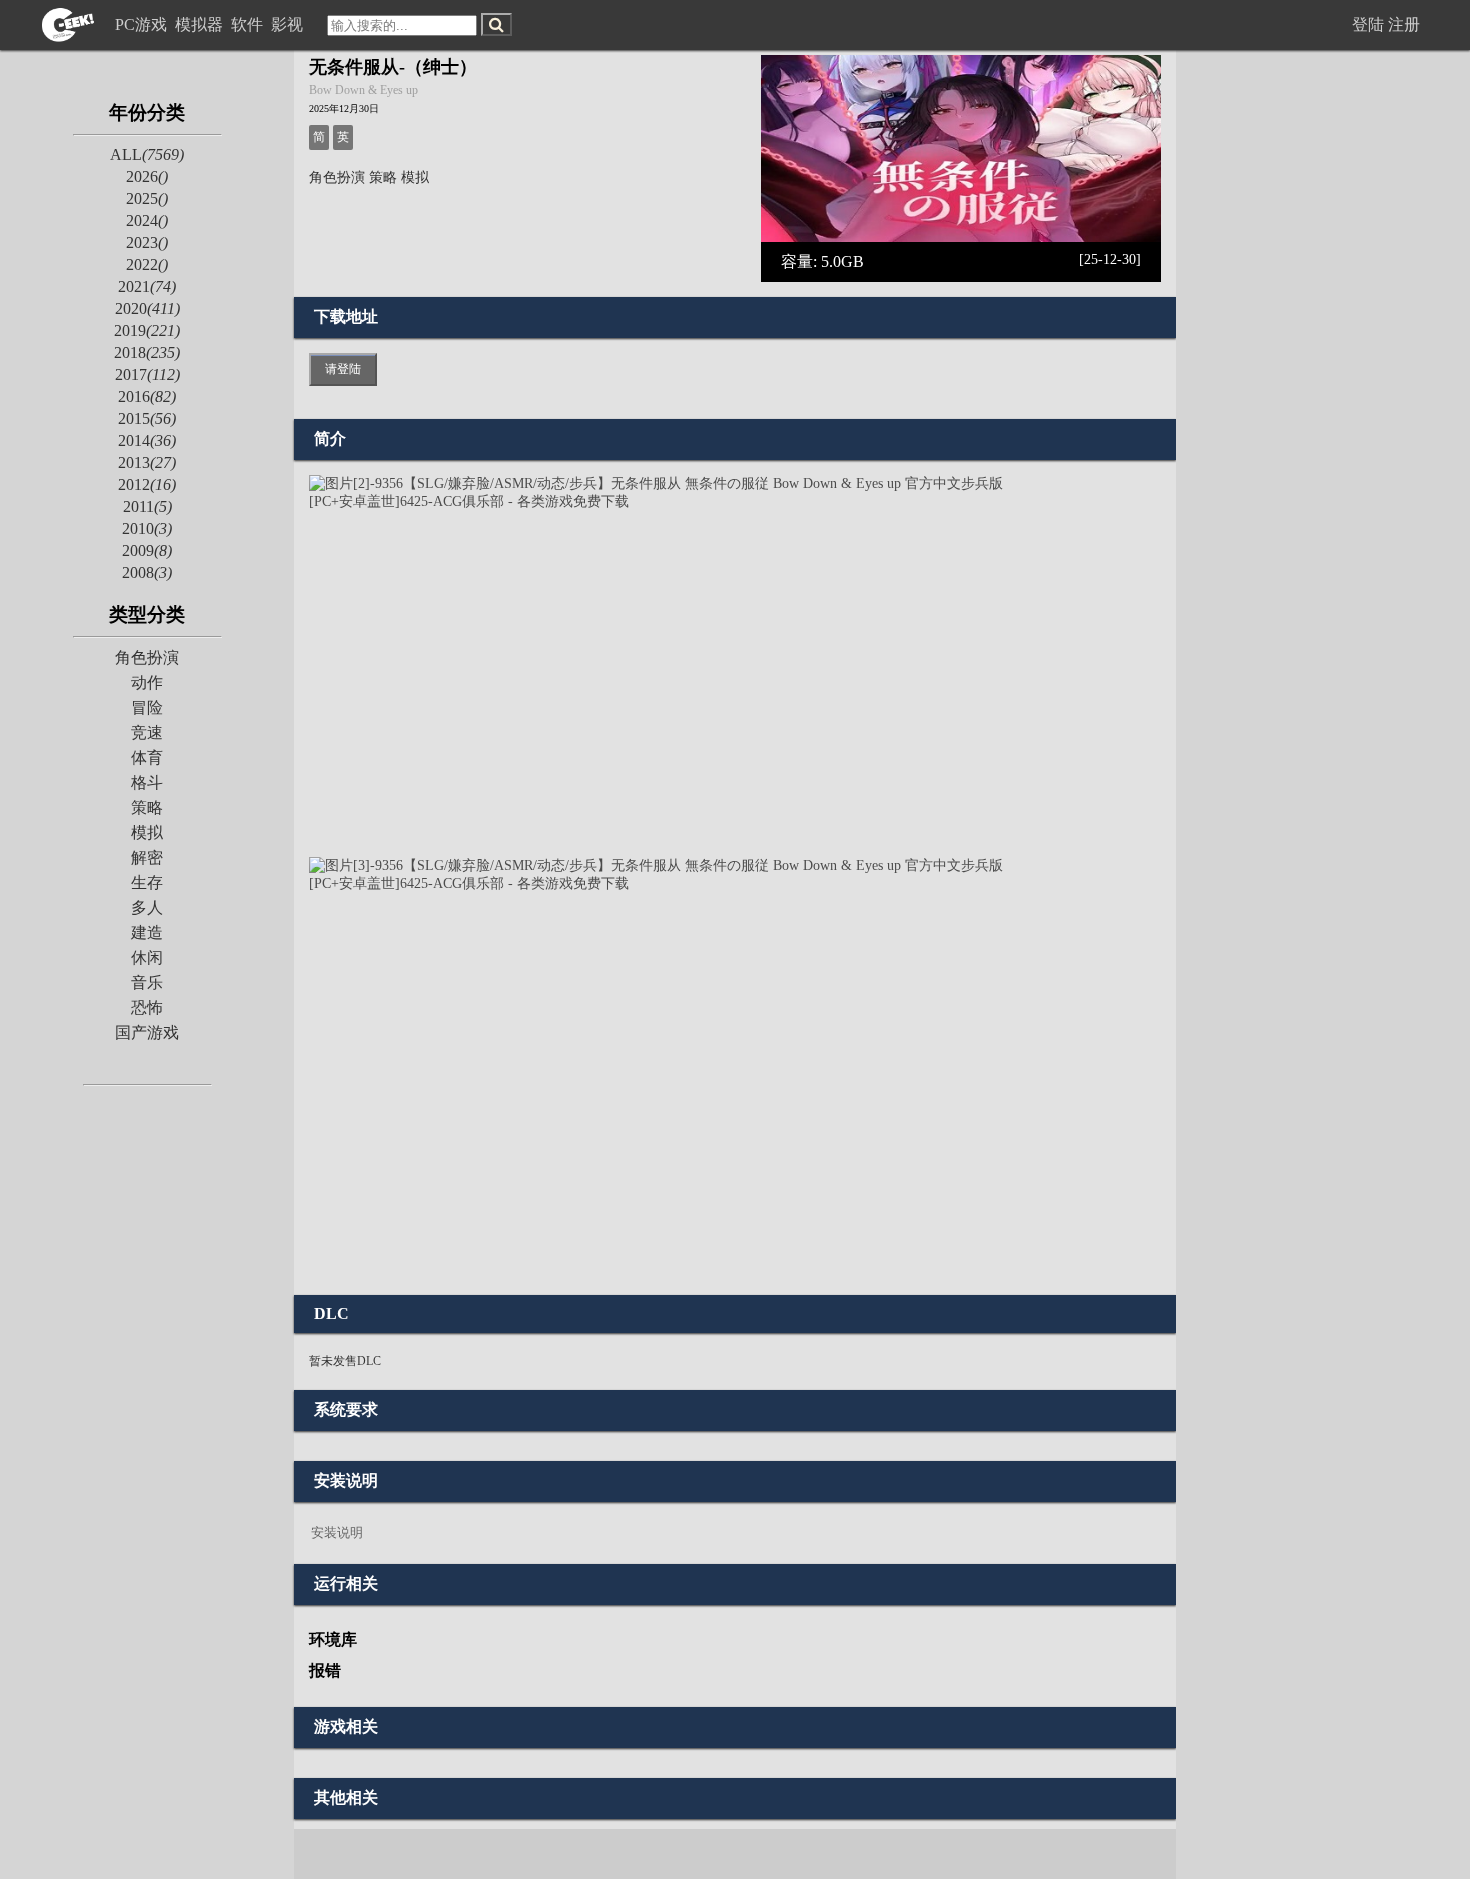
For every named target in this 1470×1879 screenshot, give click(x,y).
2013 (147, 462)
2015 (147, 418)
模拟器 (201, 24)
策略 (147, 807)
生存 (147, 882)
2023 (147, 242)
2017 (147, 374)
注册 (1404, 24)
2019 (147, 330)
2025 (147, 198)
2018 (147, 352)
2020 (147, 308)
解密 (147, 857)
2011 (147, 506)
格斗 (147, 782)
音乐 (147, 982)
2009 (147, 550)
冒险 (147, 707)
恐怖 (147, 1007)
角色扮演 (147, 657)
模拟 (147, 832)
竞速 (147, 732)
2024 (147, 220)
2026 (147, 176)
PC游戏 (143, 24)
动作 (147, 682)
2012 (147, 484)
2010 (147, 528)
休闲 (147, 957)
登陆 (1368, 24)
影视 (289, 24)
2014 (147, 440)
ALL (147, 154)
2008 (147, 572)
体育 (147, 757)
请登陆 (343, 369)
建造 (147, 932)
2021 (147, 286)
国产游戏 (147, 1032)
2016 (147, 396)
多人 (147, 907)
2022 (147, 264)
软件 (249, 24)
